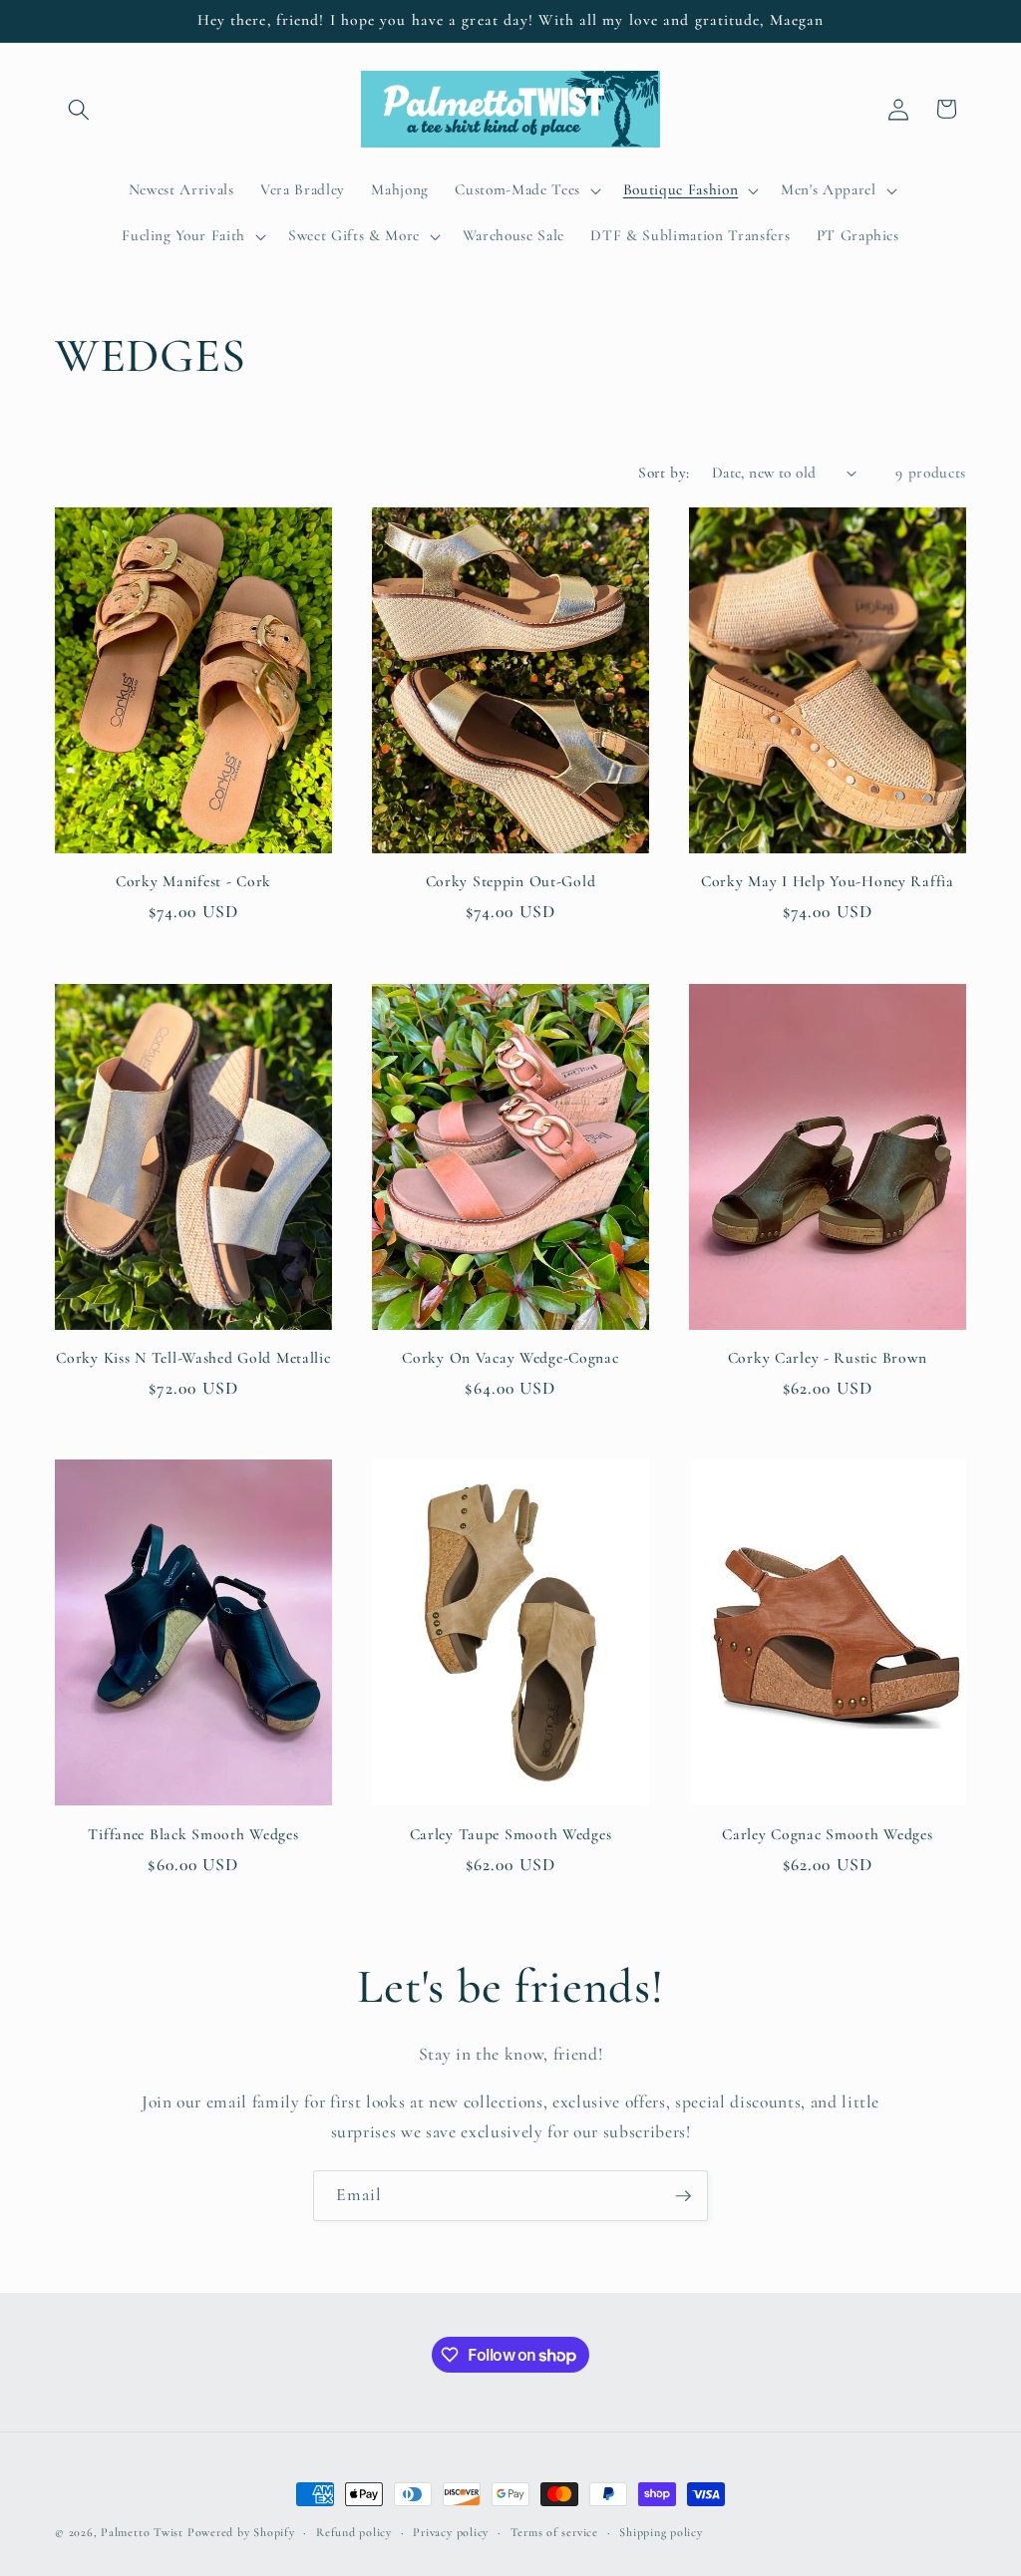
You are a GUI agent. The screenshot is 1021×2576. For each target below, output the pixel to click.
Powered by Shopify (241, 2532)
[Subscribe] (683, 2196)
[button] (79, 109)
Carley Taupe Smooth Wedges (511, 1834)
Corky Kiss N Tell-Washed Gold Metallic (193, 1358)
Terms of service (554, 2532)
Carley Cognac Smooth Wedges (827, 1834)
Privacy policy (451, 2532)
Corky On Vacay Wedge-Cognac (510, 1358)
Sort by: (664, 473)
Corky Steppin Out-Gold (511, 881)
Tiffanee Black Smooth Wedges (193, 1834)
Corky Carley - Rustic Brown (828, 1358)
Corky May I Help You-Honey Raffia (828, 881)
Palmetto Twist (142, 2532)
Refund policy (354, 2532)
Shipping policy (661, 2532)
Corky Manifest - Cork (193, 881)
